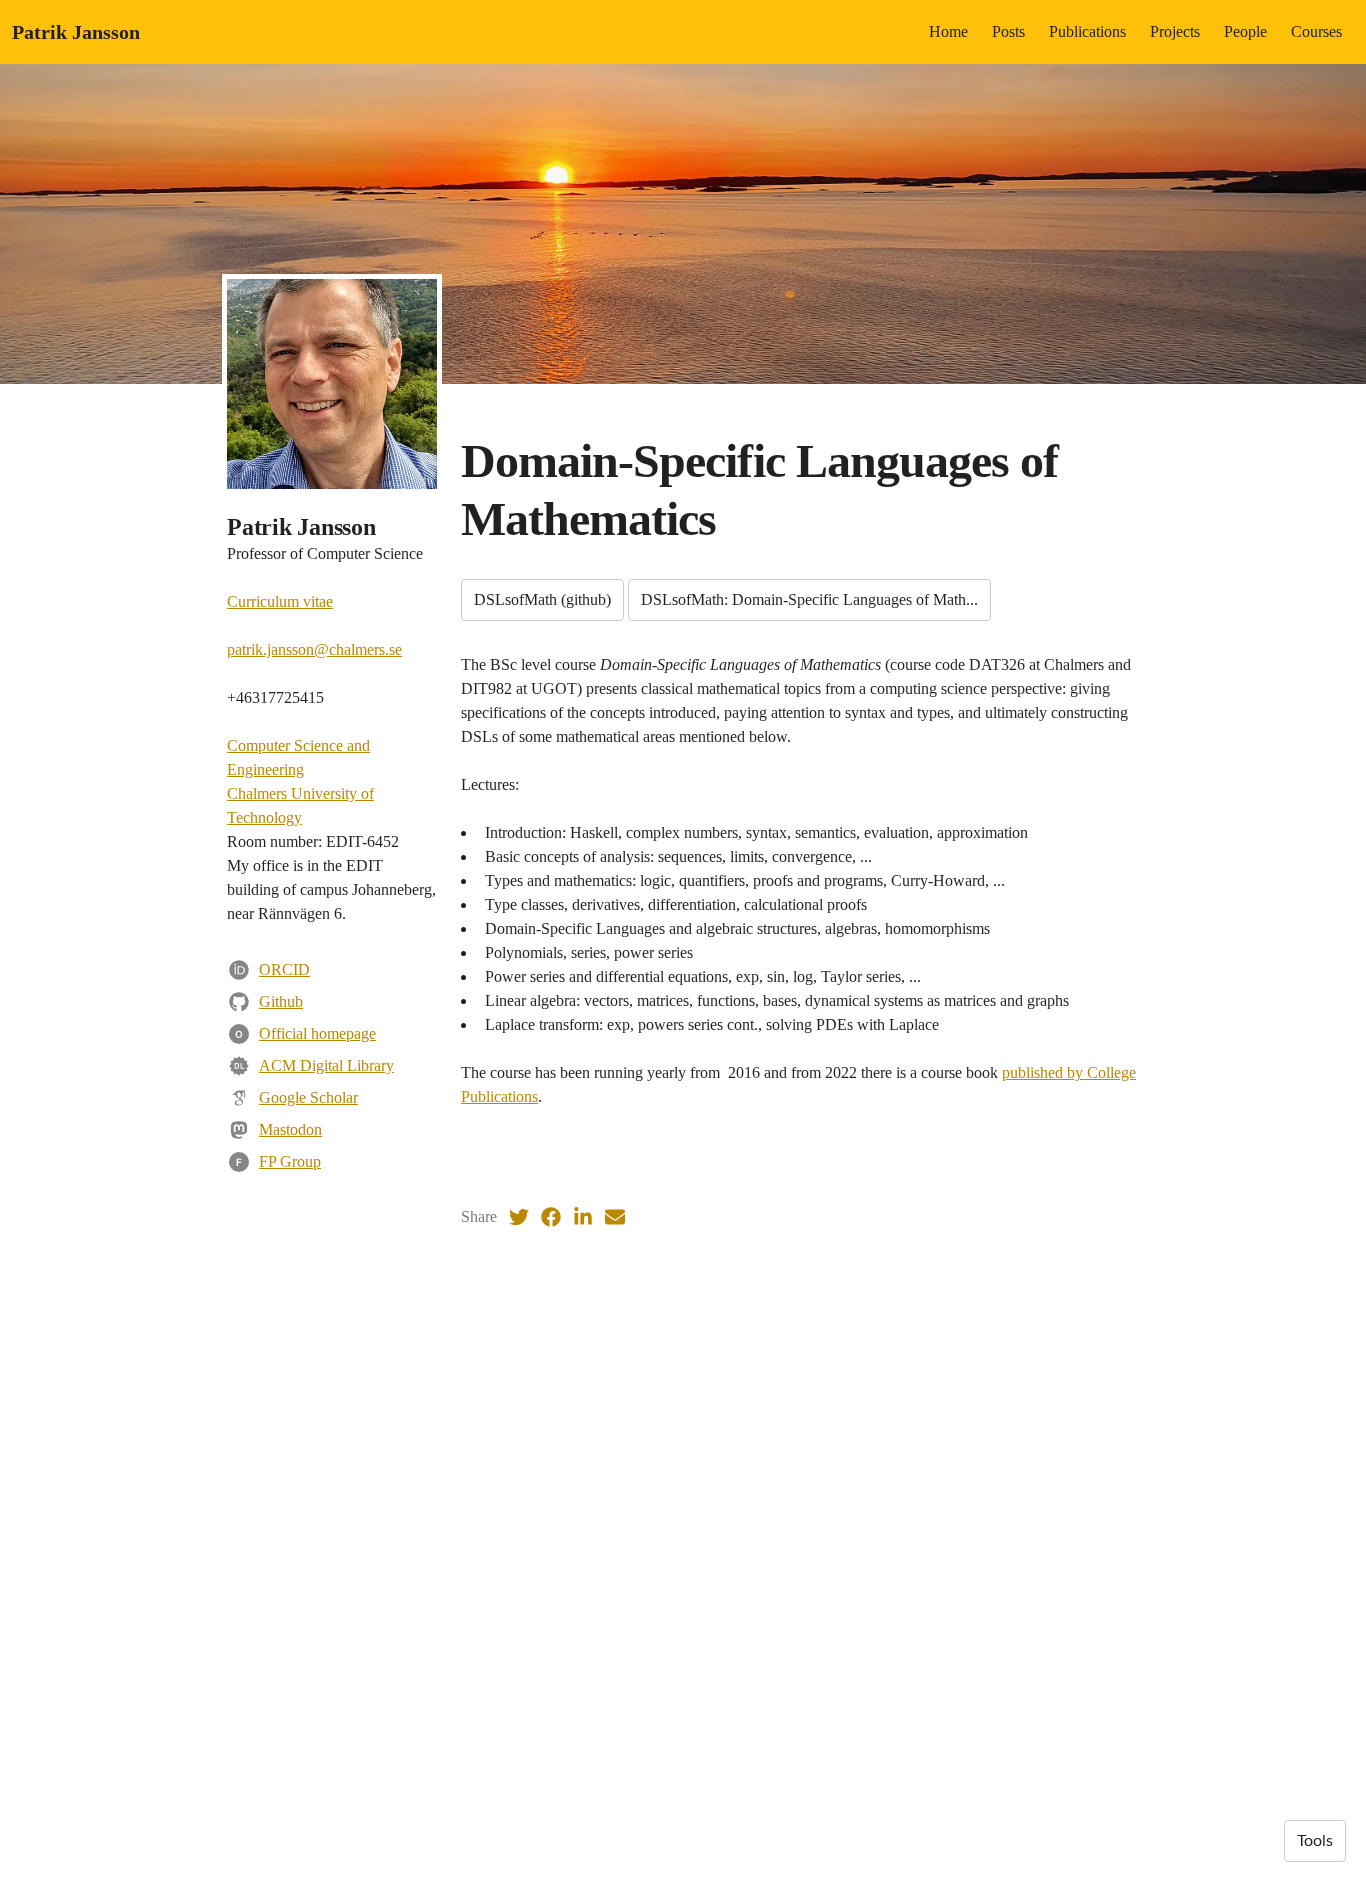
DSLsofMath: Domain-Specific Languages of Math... (809, 599)
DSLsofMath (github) (542, 599)
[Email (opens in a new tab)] (615, 1217)
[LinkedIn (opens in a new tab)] (583, 1217)
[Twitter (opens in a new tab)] (519, 1217)
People (1245, 31)
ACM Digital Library (326, 1065)
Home (948, 31)
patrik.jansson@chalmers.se (314, 649)
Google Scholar (308, 1097)
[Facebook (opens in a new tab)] (551, 1217)
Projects (1175, 31)
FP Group (290, 1161)
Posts (1008, 31)
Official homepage (317, 1033)
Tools (1315, 1841)
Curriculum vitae (280, 601)
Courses (1316, 31)
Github (281, 1001)
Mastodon (290, 1129)
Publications (1087, 31)
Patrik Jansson (76, 32)
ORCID (284, 969)
